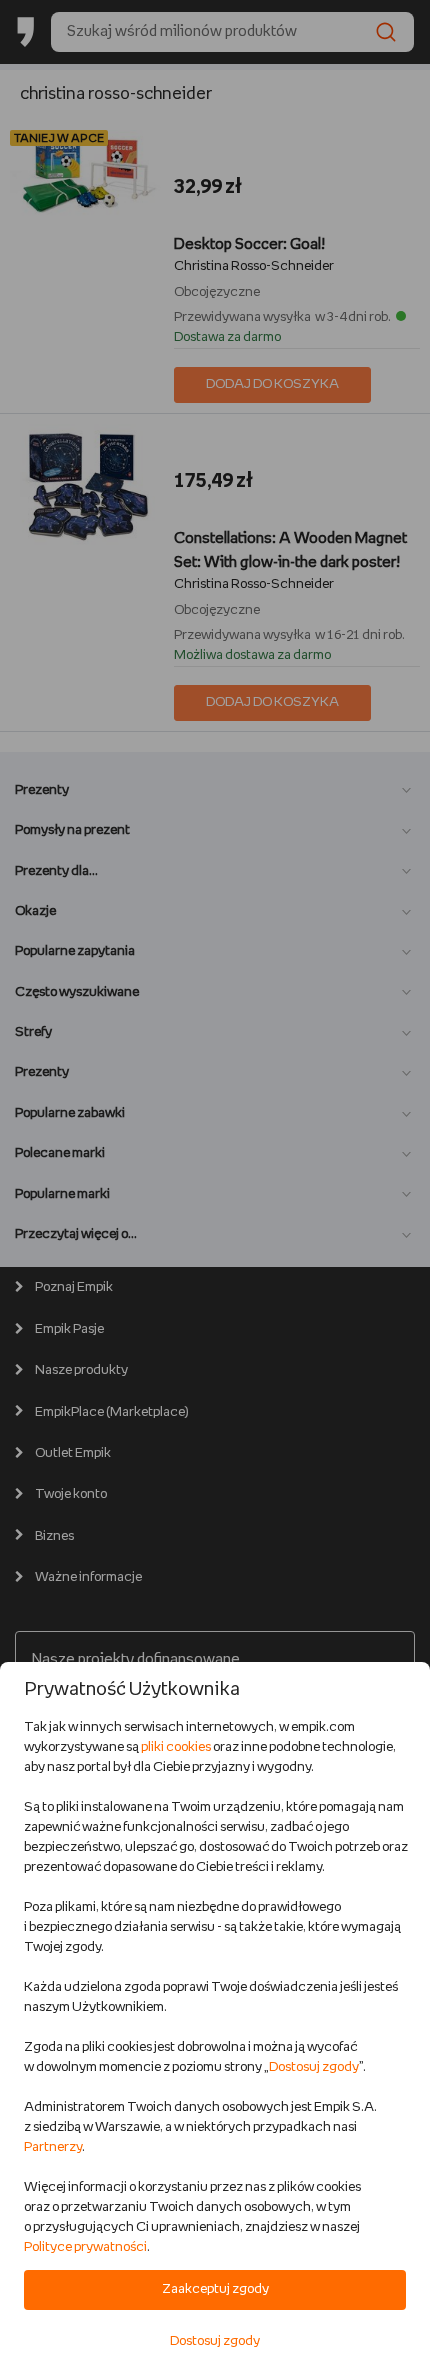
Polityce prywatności (85, 2247)
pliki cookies (176, 1747)
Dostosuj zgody (314, 2067)
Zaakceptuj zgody (215, 2289)
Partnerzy (53, 2147)
